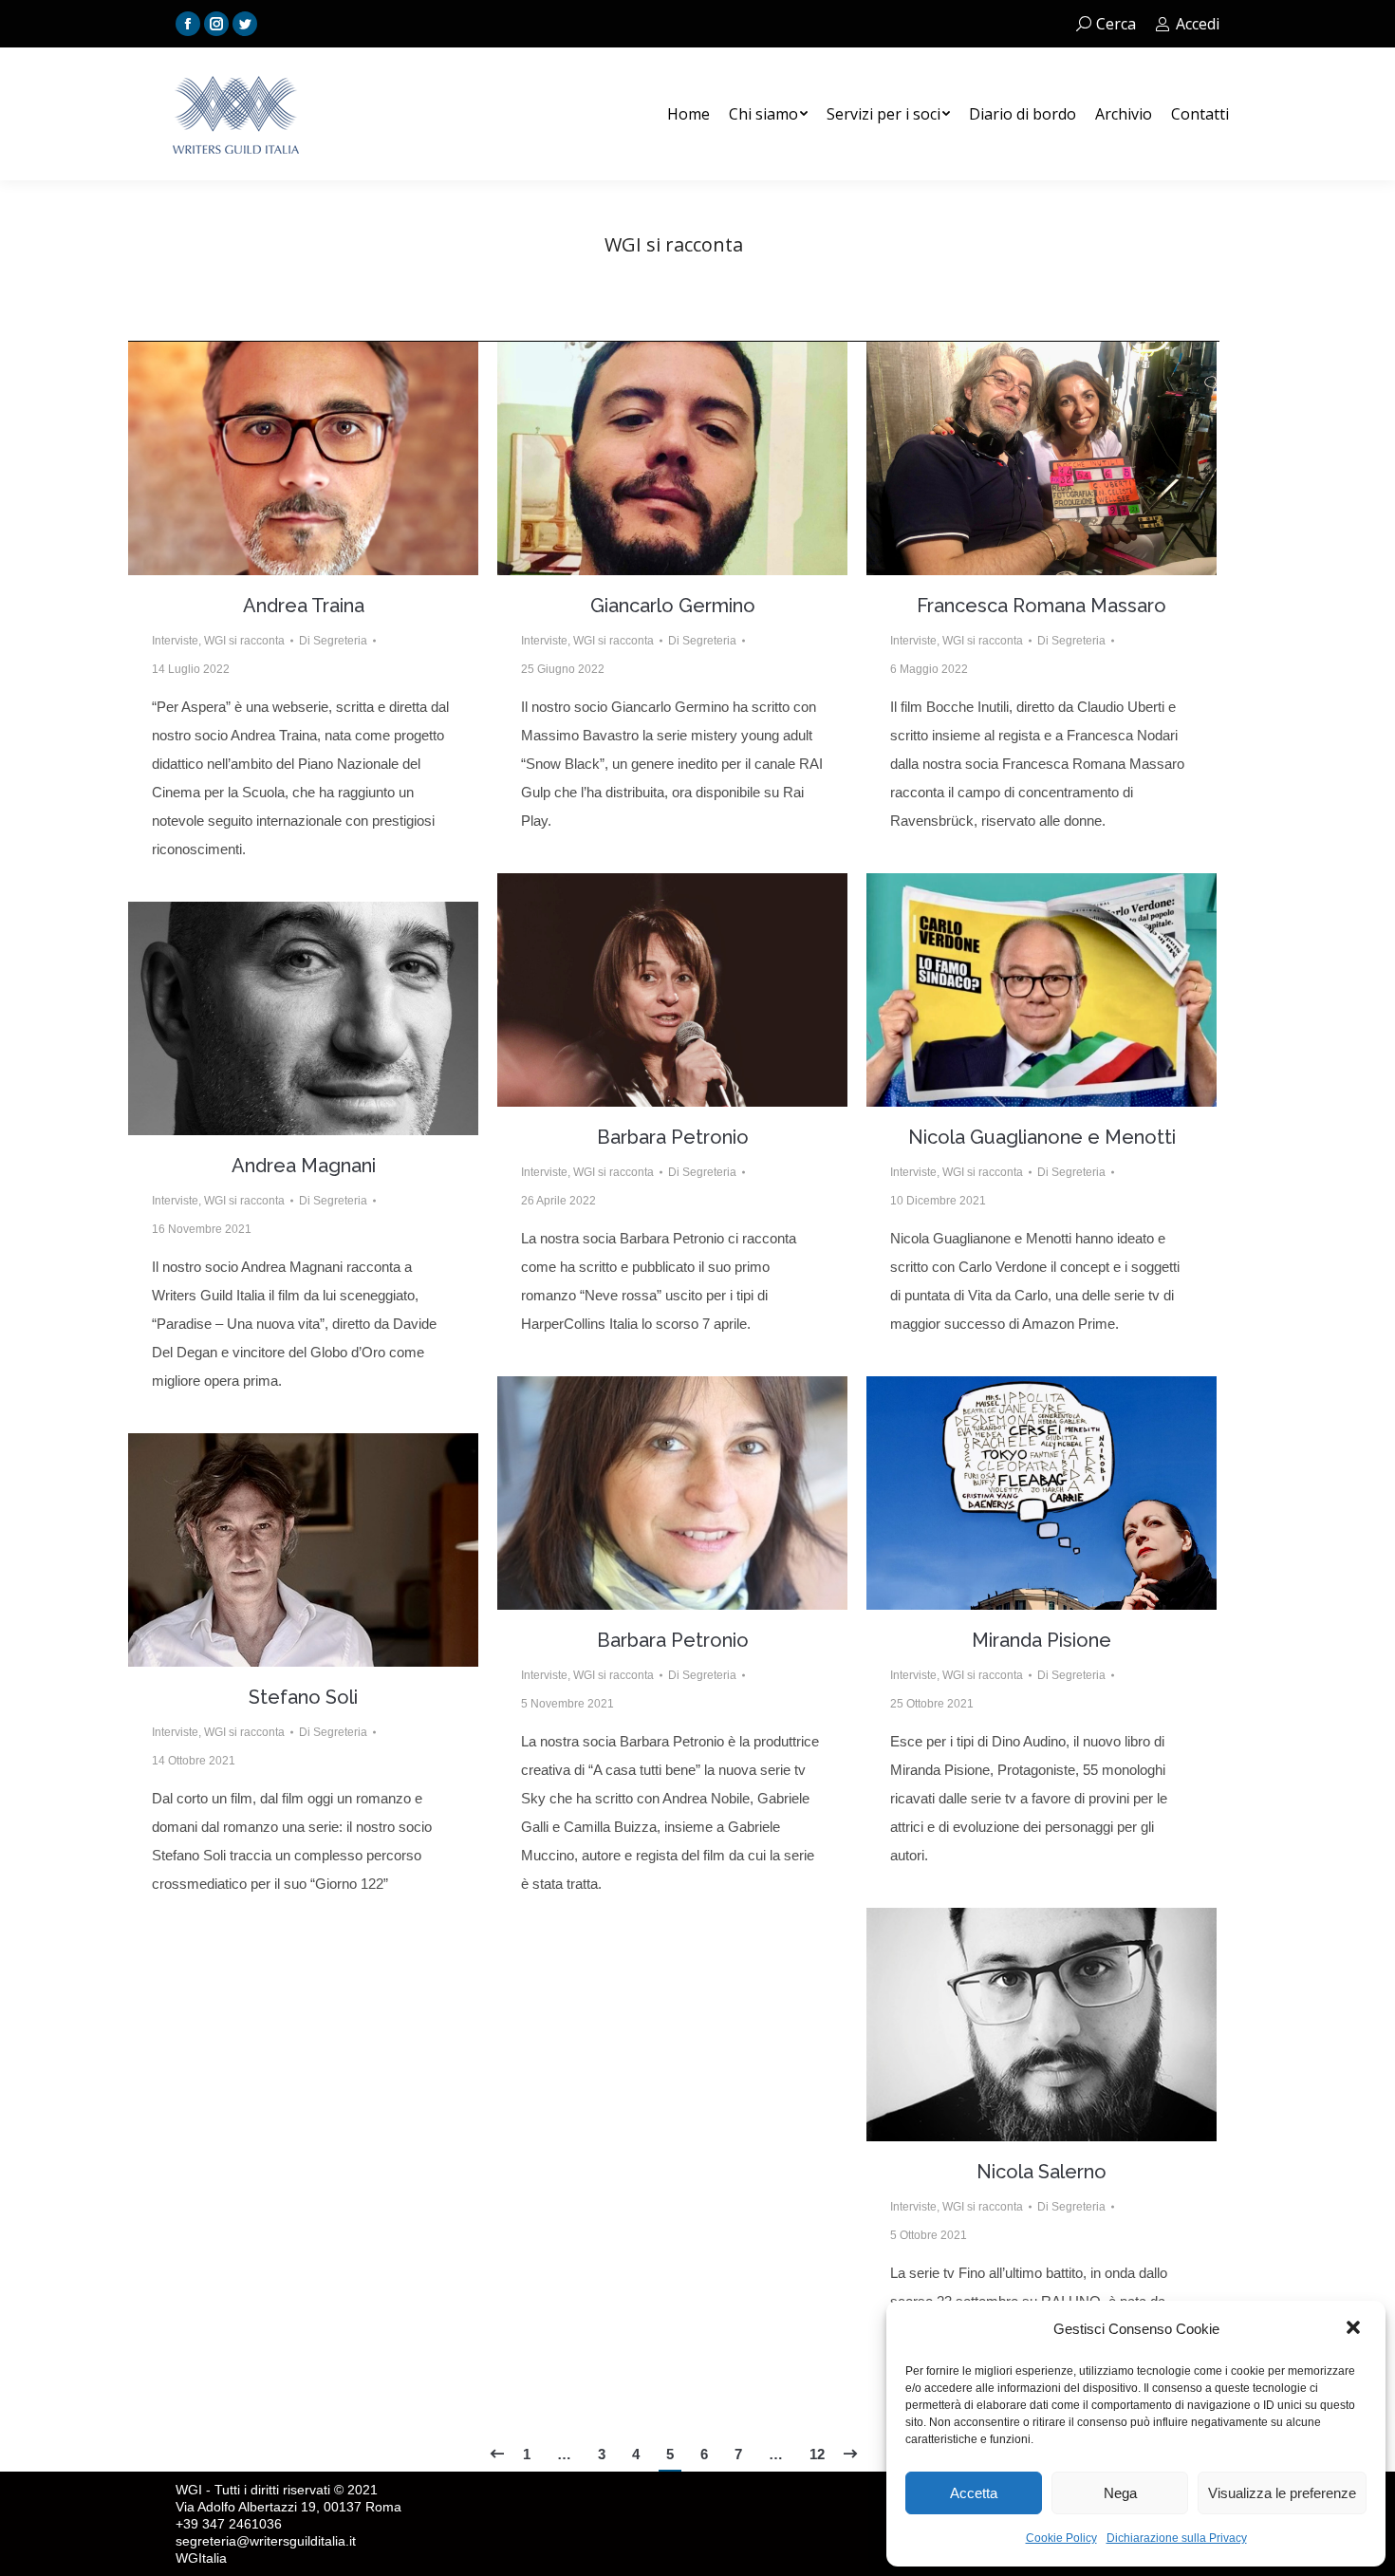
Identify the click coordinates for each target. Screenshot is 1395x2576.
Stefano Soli (303, 1697)
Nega (1120, 2493)
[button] (1355, 2329)
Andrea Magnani (304, 1166)
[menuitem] (688, 114)
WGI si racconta (244, 641)
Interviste (175, 641)
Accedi (1198, 24)
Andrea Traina (304, 606)
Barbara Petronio (673, 1137)
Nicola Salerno (1042, 2172)
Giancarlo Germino (673, 606)
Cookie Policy (1061, 2538)
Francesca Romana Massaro (1042, 606)
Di (333, 641)
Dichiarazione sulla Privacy (1177, 2538)
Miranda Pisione (1042, 1640)
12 (817, 2454)
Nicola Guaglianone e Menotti (1042, 1137)
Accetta (974, 2493)
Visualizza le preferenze (1282, 2493)
